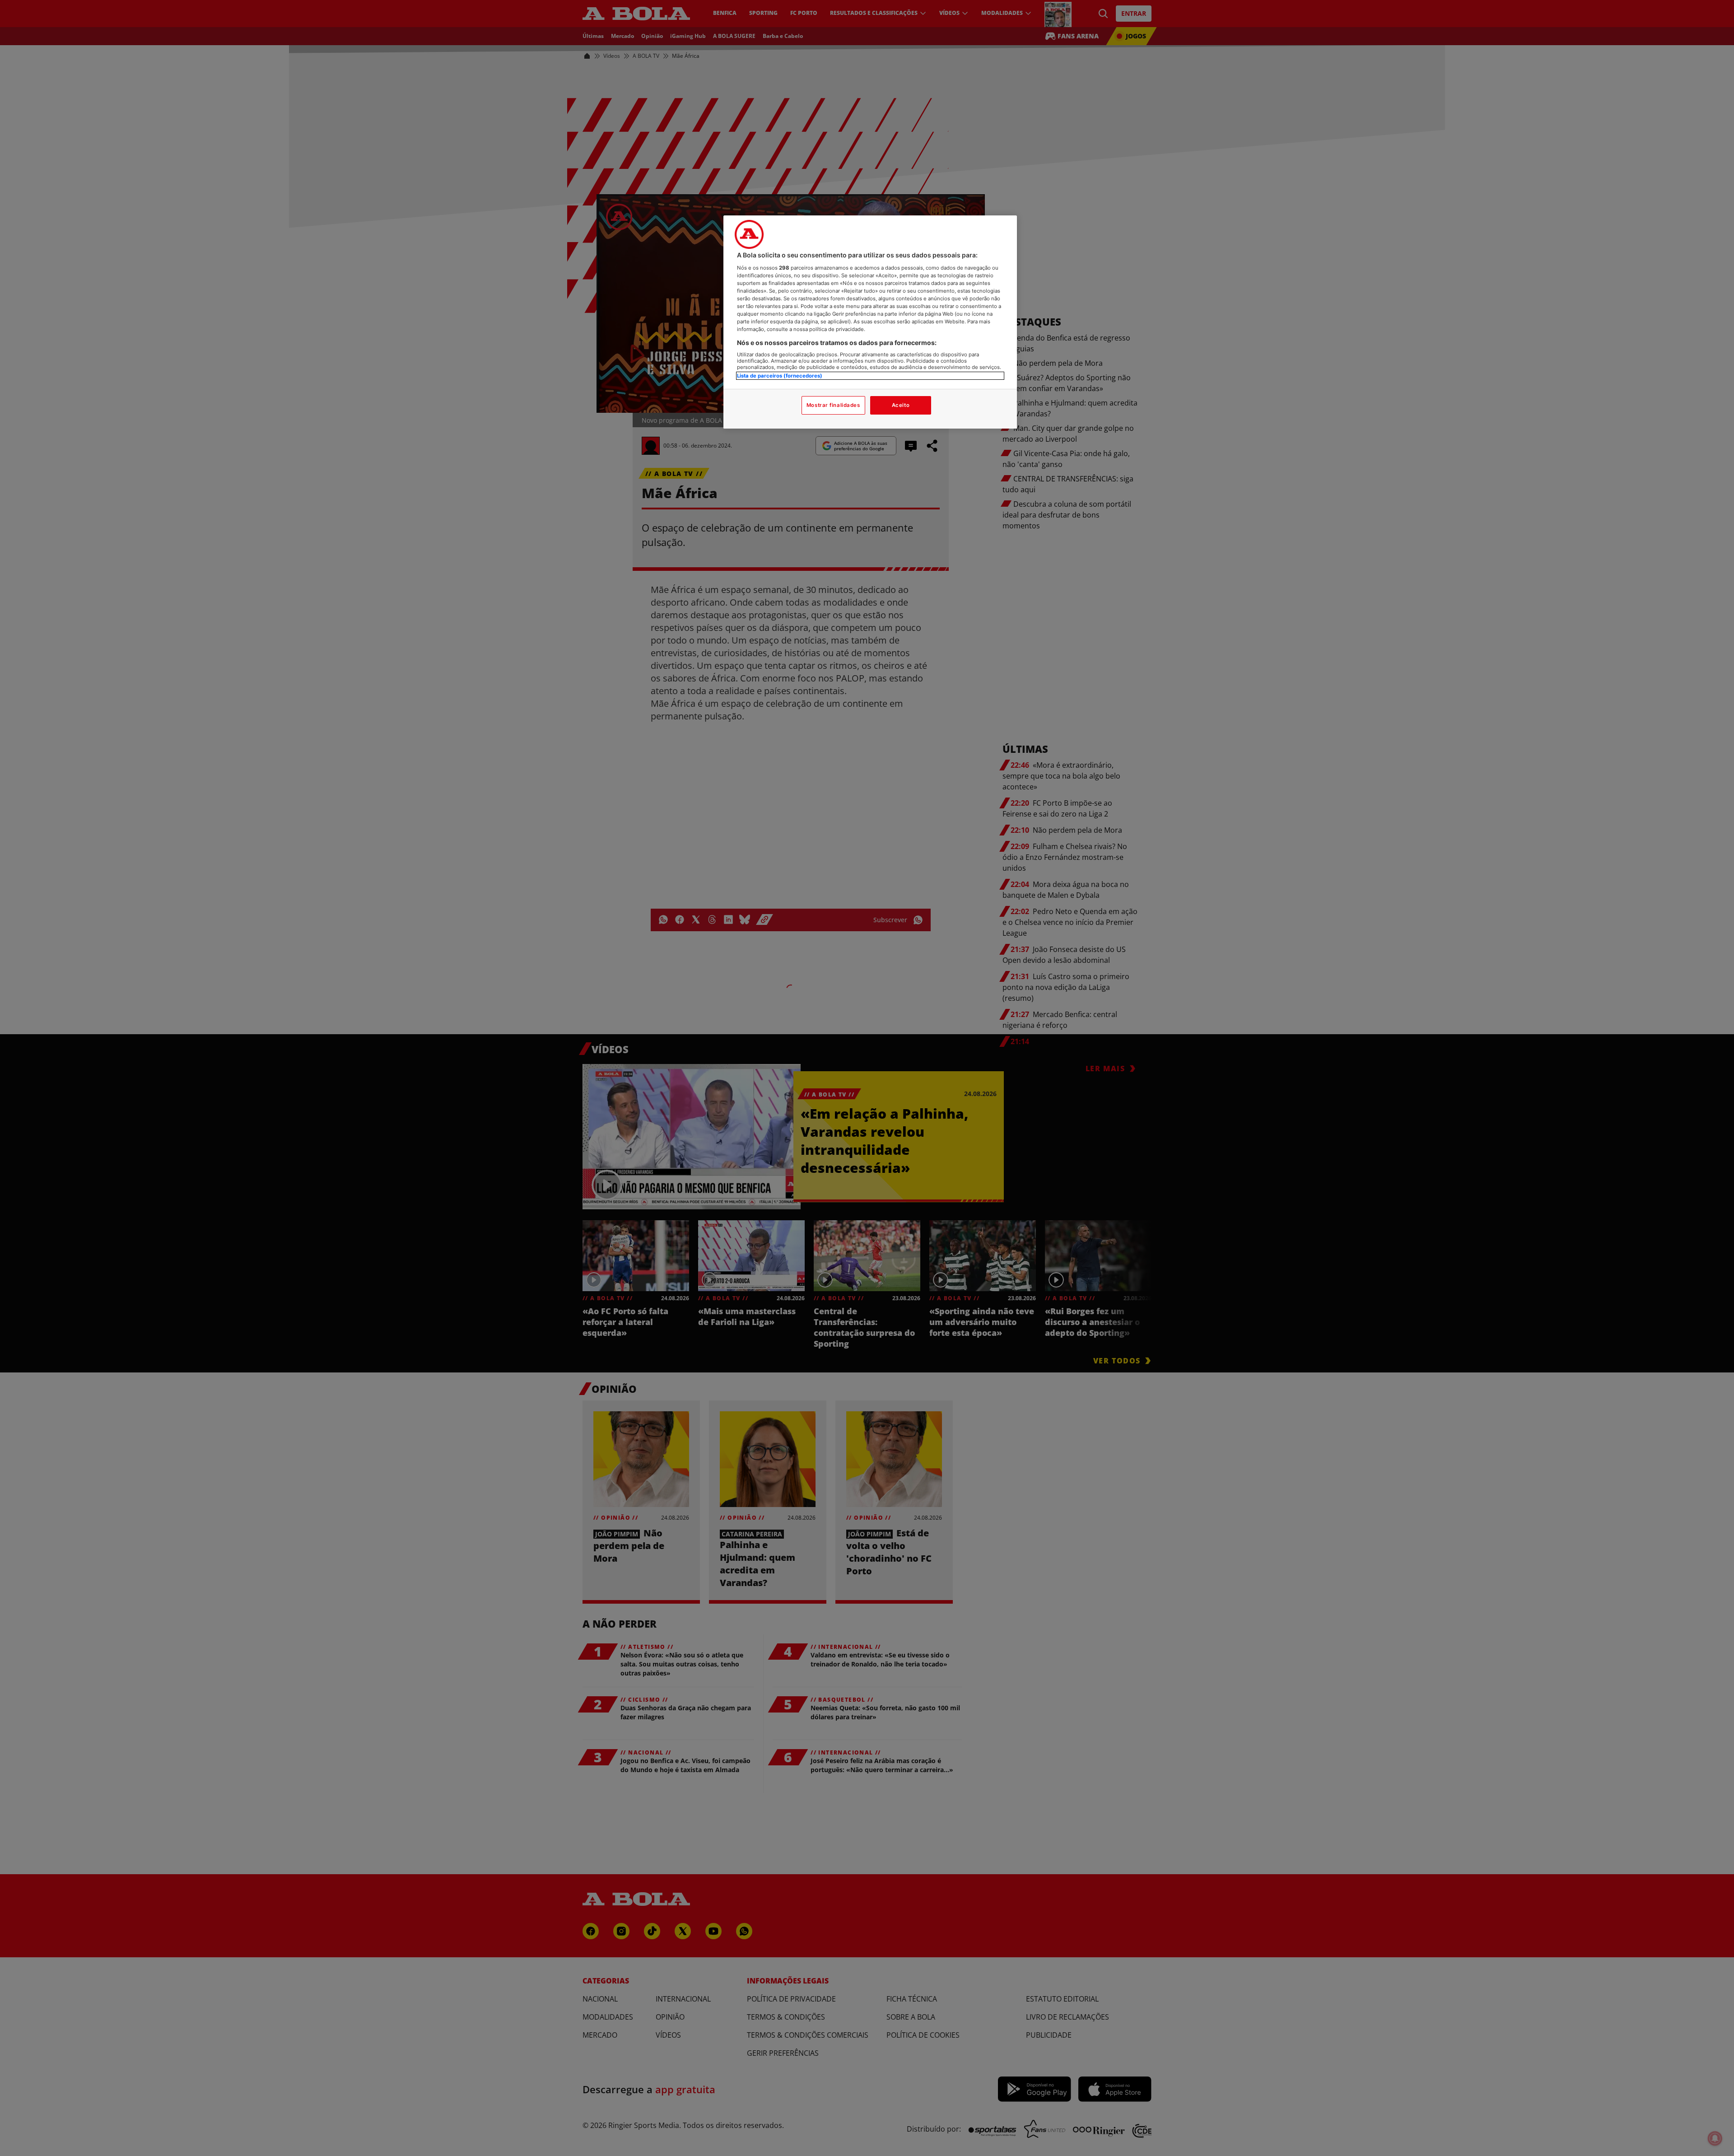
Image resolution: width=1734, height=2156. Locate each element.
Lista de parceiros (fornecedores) (780, 376)
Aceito (901, 405)
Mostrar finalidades (833, 405)
